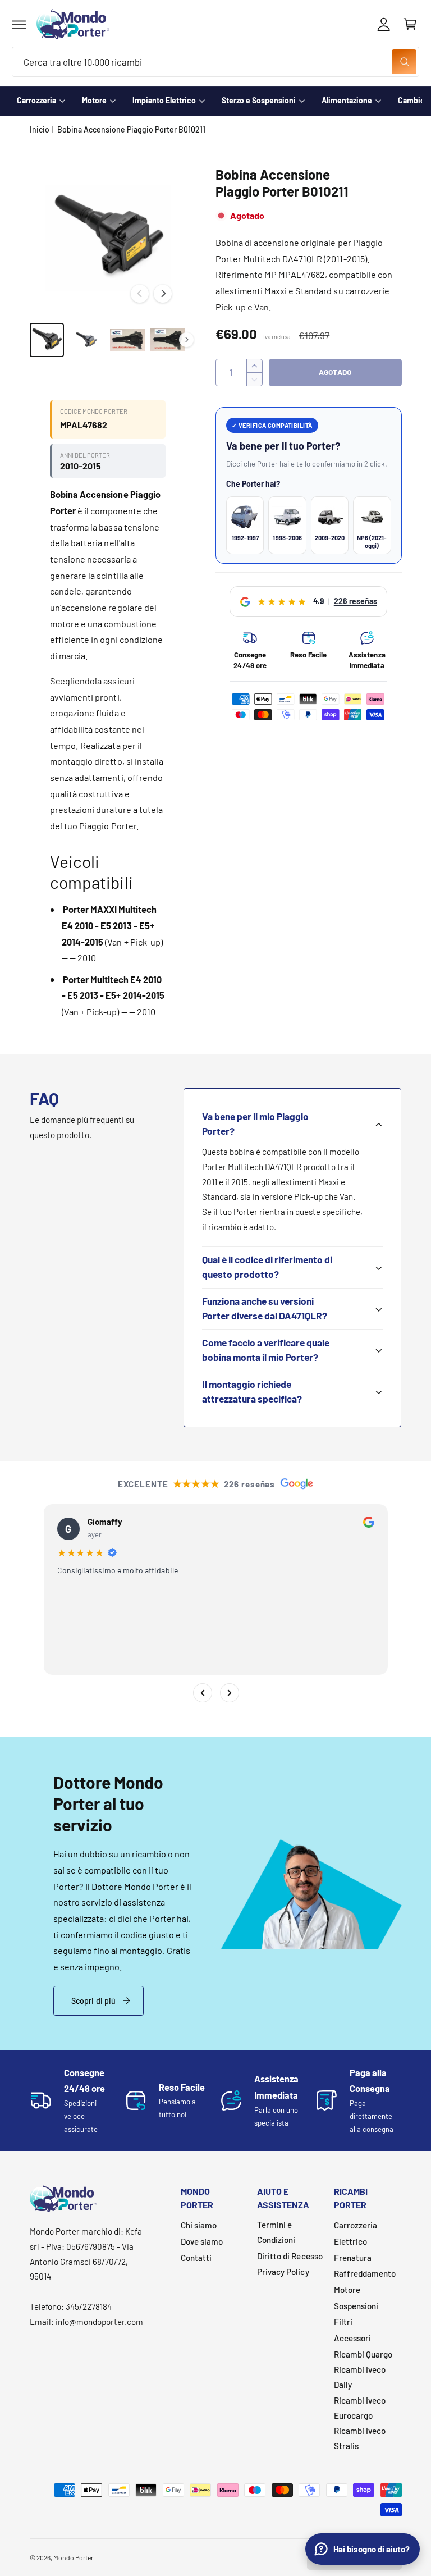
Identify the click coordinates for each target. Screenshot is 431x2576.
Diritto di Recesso (290, 2256)
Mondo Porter (73, 2557)
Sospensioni (356, 2306)
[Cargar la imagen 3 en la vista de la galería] (127, 340)
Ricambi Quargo (363, 2354)
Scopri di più (94, 2001)
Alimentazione (347, 100)
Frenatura (353, 2258)
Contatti (196, 2258)
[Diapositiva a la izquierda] (140, 294)
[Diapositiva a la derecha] (163, 294)
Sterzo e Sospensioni (259, 100)
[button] (19, 24)
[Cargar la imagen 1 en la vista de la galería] (47, 340)
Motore (94, 100)
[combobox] (215, 62)
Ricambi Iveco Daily (360, 2377)
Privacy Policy (283, 2272)
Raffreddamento (365, 2273)
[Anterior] (202, 1693)
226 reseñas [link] (356, 601)
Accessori (352, 2338)
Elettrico (350, 2241)
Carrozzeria (36, 100)
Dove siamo (202, 2241)
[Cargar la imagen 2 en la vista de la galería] (87, 340)
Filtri (343, 2322)
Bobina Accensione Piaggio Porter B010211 (132, 129)
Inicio (40, 129)
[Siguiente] (229, 1693)
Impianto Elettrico (164, 100)
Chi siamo (199, 2225)
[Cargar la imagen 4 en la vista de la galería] (168, 340)
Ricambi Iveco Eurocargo (360, 2408)
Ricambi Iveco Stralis (360, 2438)
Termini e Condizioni (276, 2232)
